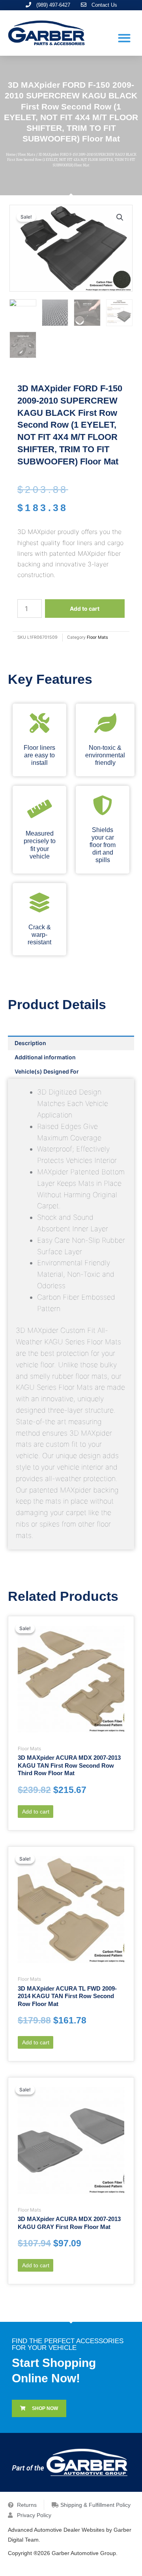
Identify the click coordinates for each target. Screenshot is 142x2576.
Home (11, 155)
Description (30, 1043)
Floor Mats (27, 155)
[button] (124, 38)
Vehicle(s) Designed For (47, 1071)
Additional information (45, 1057)
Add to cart (85, 609)
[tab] (71, 1043)
